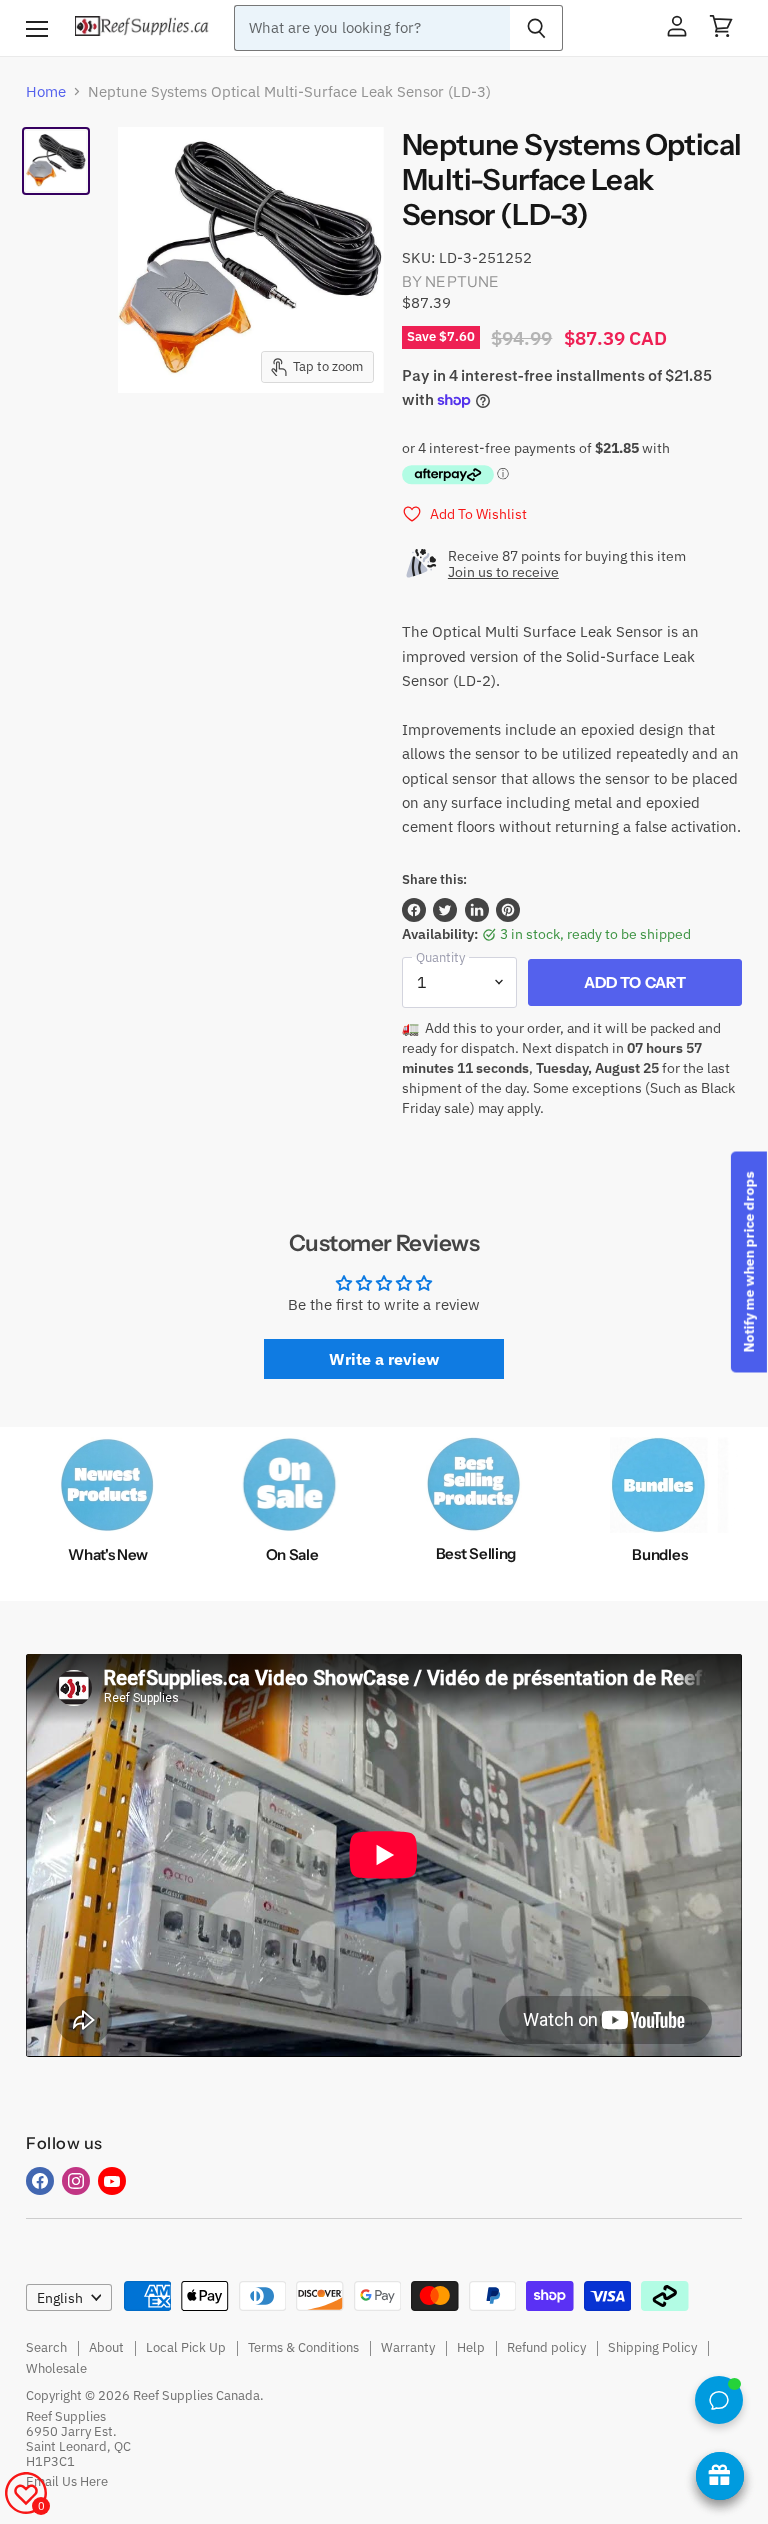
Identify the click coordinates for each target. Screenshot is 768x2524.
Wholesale (56, 2368)
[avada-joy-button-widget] (720, 2476)
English (60, 2298)
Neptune (462, 281)
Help (471, 2347)
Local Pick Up (186, 2347)
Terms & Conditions (303, 2347)
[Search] (536, 28)
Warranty (408, 2347)
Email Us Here (67, 2481)
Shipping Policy (652, 2347)
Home (46, 91)
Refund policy (546, 2347)
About (106, 2347)
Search (46, 2347)
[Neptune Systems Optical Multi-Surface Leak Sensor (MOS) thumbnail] (56, 161)
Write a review (384, 1359)
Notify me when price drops (749, 1262)
